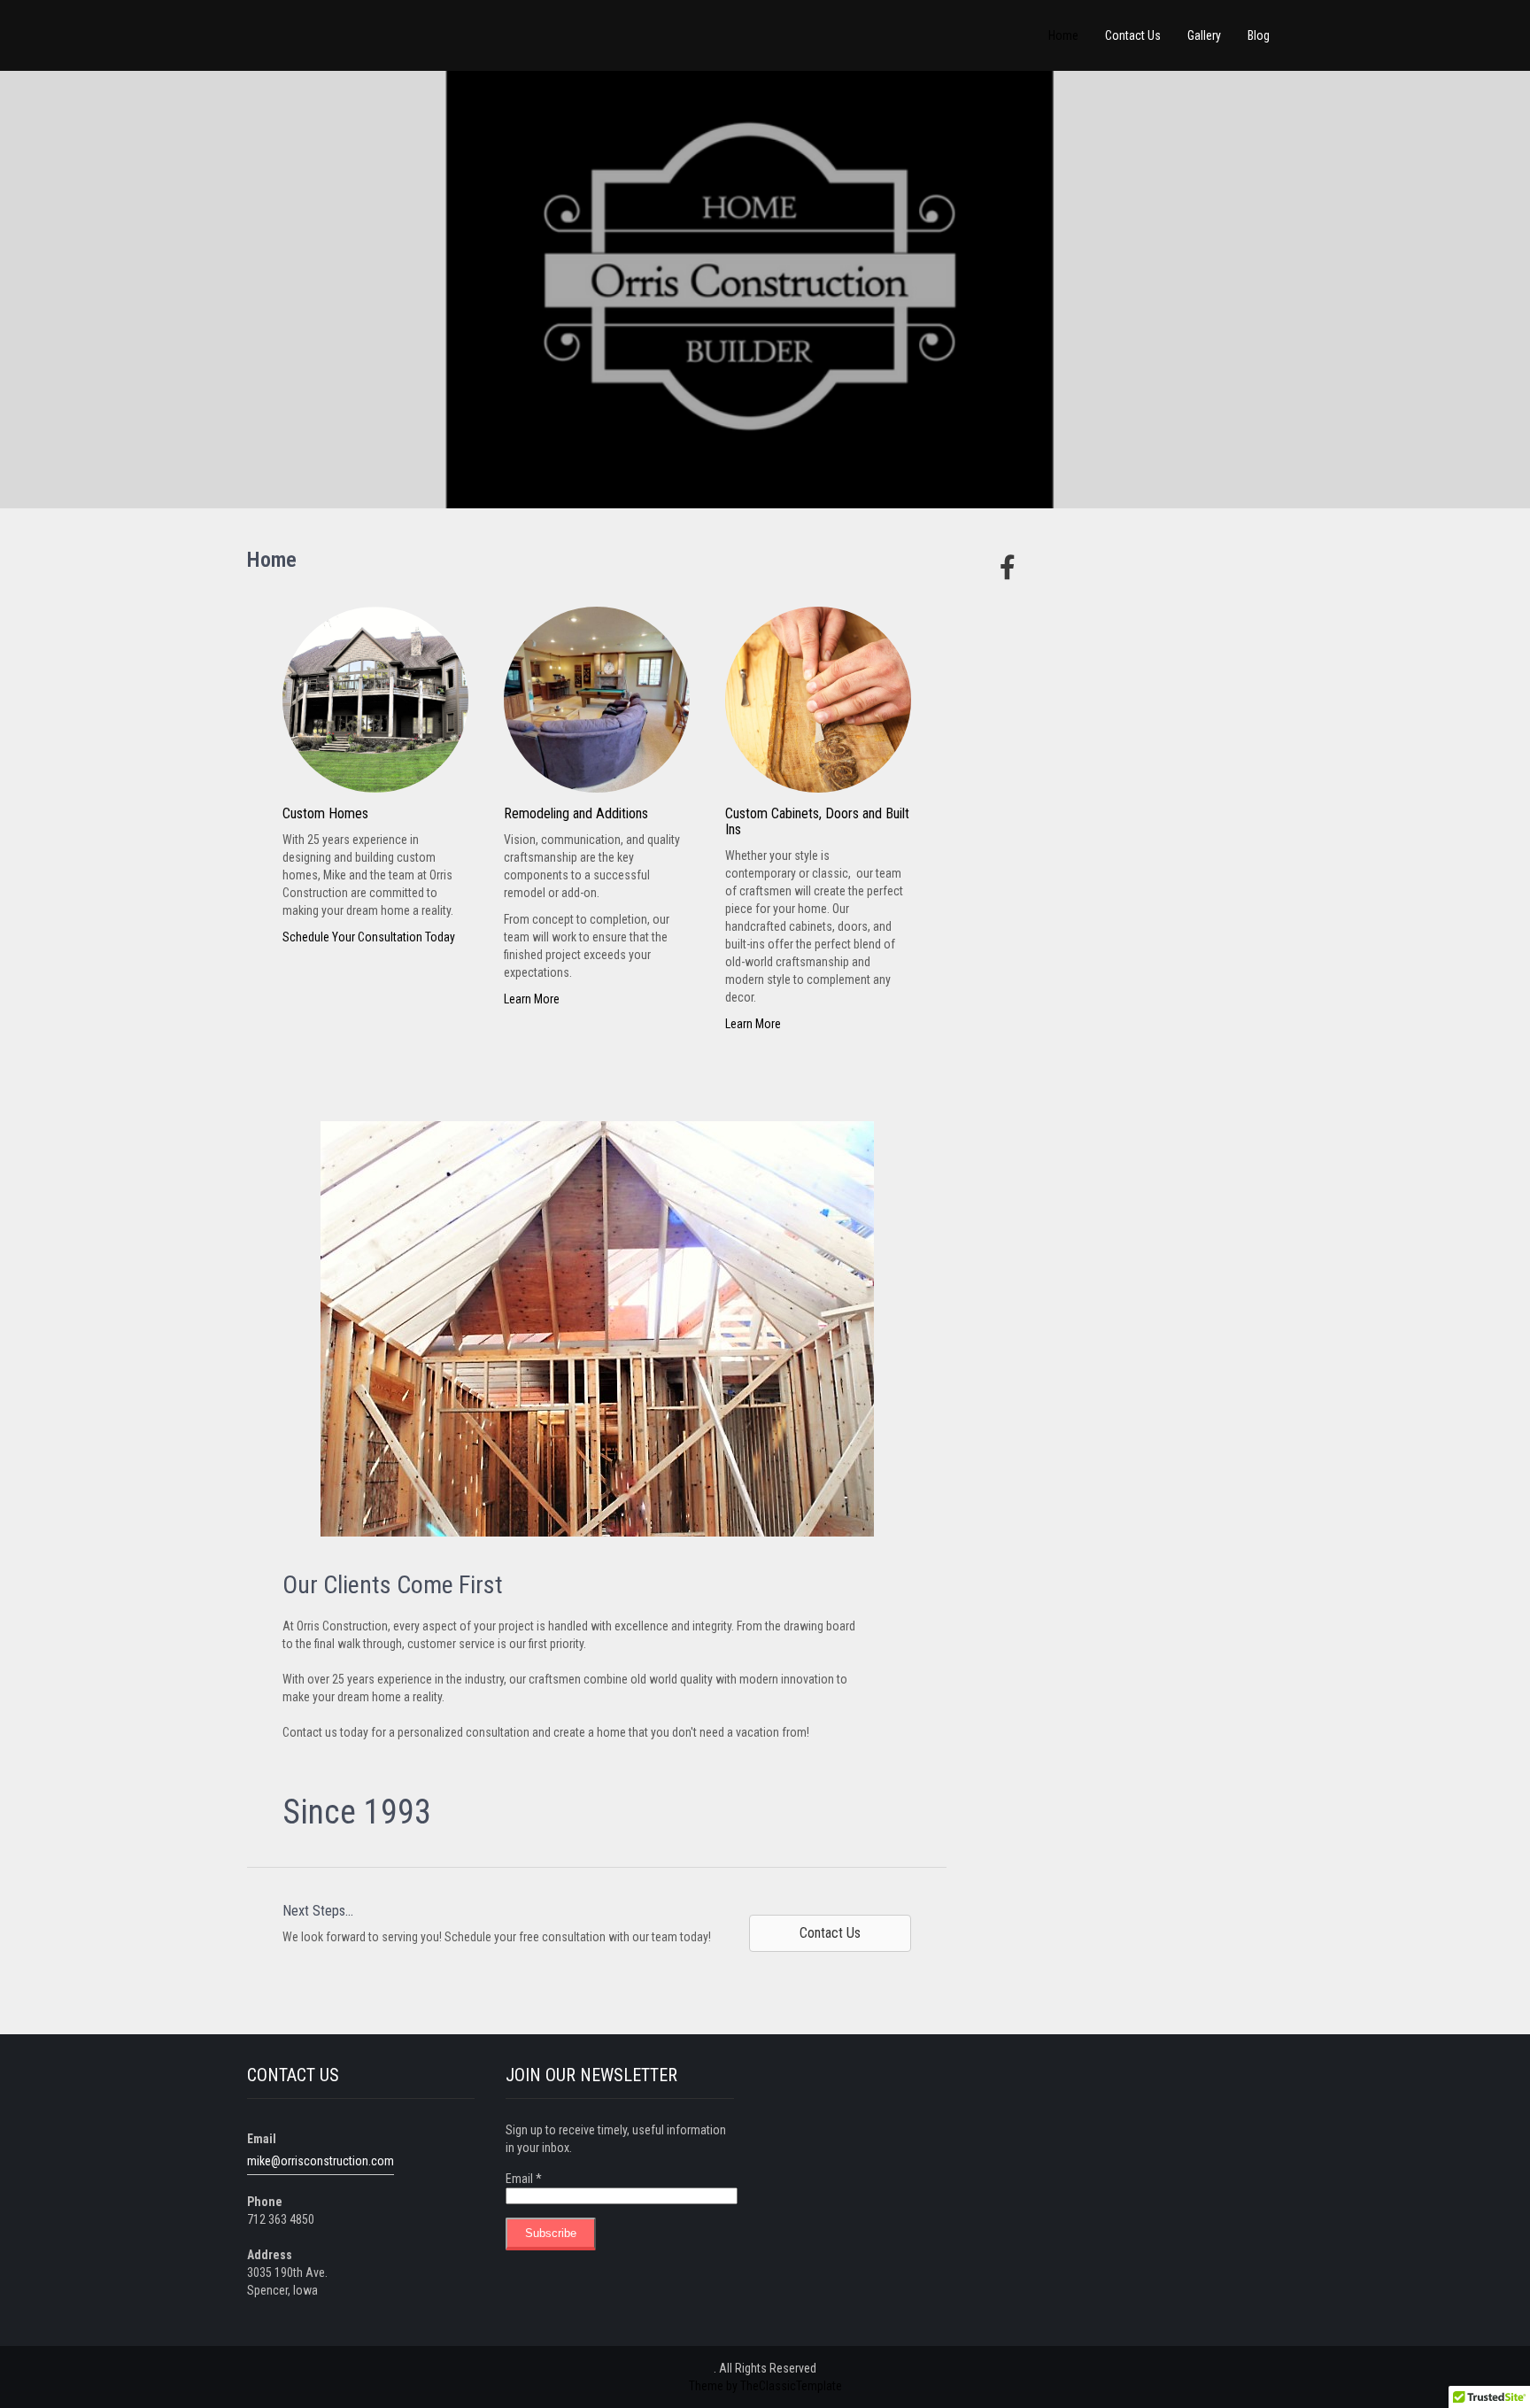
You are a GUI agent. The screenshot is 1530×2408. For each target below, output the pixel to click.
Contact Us (1133, 35)
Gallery (1204, 35)
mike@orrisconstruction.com (321, 2161)
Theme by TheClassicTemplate (765, 2386)
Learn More (532, 999)
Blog (1259, 35)
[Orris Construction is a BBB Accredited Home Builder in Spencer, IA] (1017, 672)
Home (1063, 35)
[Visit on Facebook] (1003, 568)
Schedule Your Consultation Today (369, 937)
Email (524, 2179)
